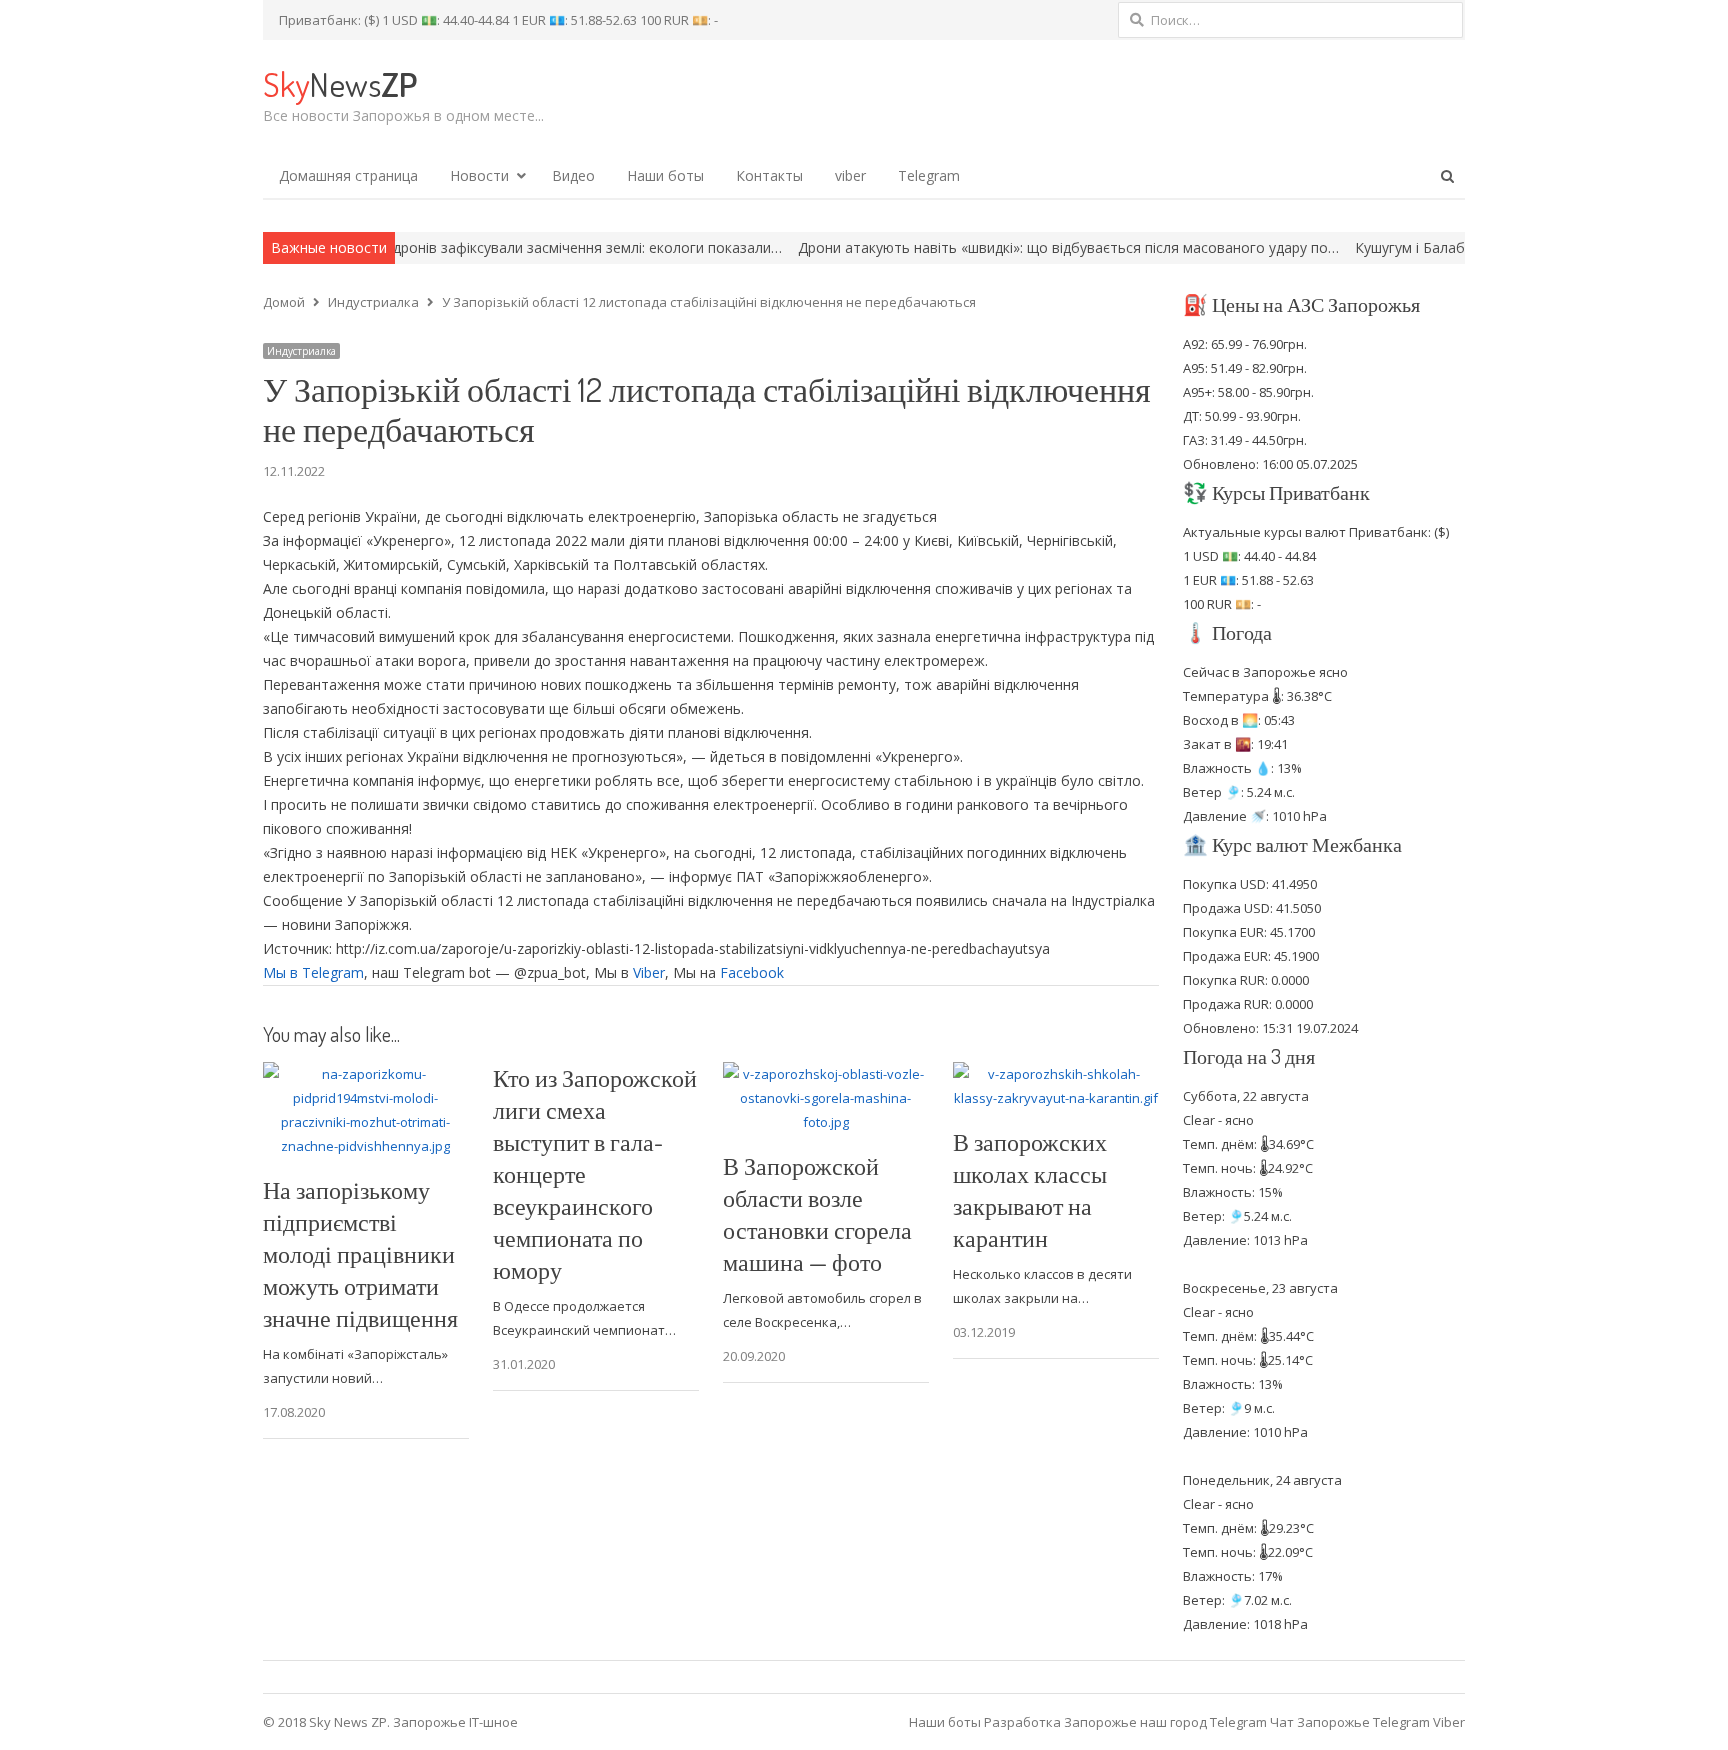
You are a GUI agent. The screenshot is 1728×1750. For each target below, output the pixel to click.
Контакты (769, 175)
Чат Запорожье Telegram (1350, 1722)
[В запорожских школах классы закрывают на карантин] (1056, 1074)
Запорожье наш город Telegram (1165, 1722)
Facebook (752, 972)
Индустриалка (301, 351)
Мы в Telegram (313, 972)
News (340, 83)
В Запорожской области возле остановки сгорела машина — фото (817, 1213)
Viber (649, 972)
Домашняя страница (348, 175)
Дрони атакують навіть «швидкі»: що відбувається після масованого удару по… (1001, 247)
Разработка (1024, 1722)
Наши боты (665, 175)
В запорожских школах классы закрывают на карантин (1030, 1189)
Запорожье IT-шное (455, 1722)
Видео (573, 175)
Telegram (929, 175)
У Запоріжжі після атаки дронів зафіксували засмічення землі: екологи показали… (437, 247)
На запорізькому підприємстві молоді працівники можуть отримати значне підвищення (360, 1253)
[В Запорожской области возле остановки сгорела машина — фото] (826, 1074)
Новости (479, 175)
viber (850, 175)
